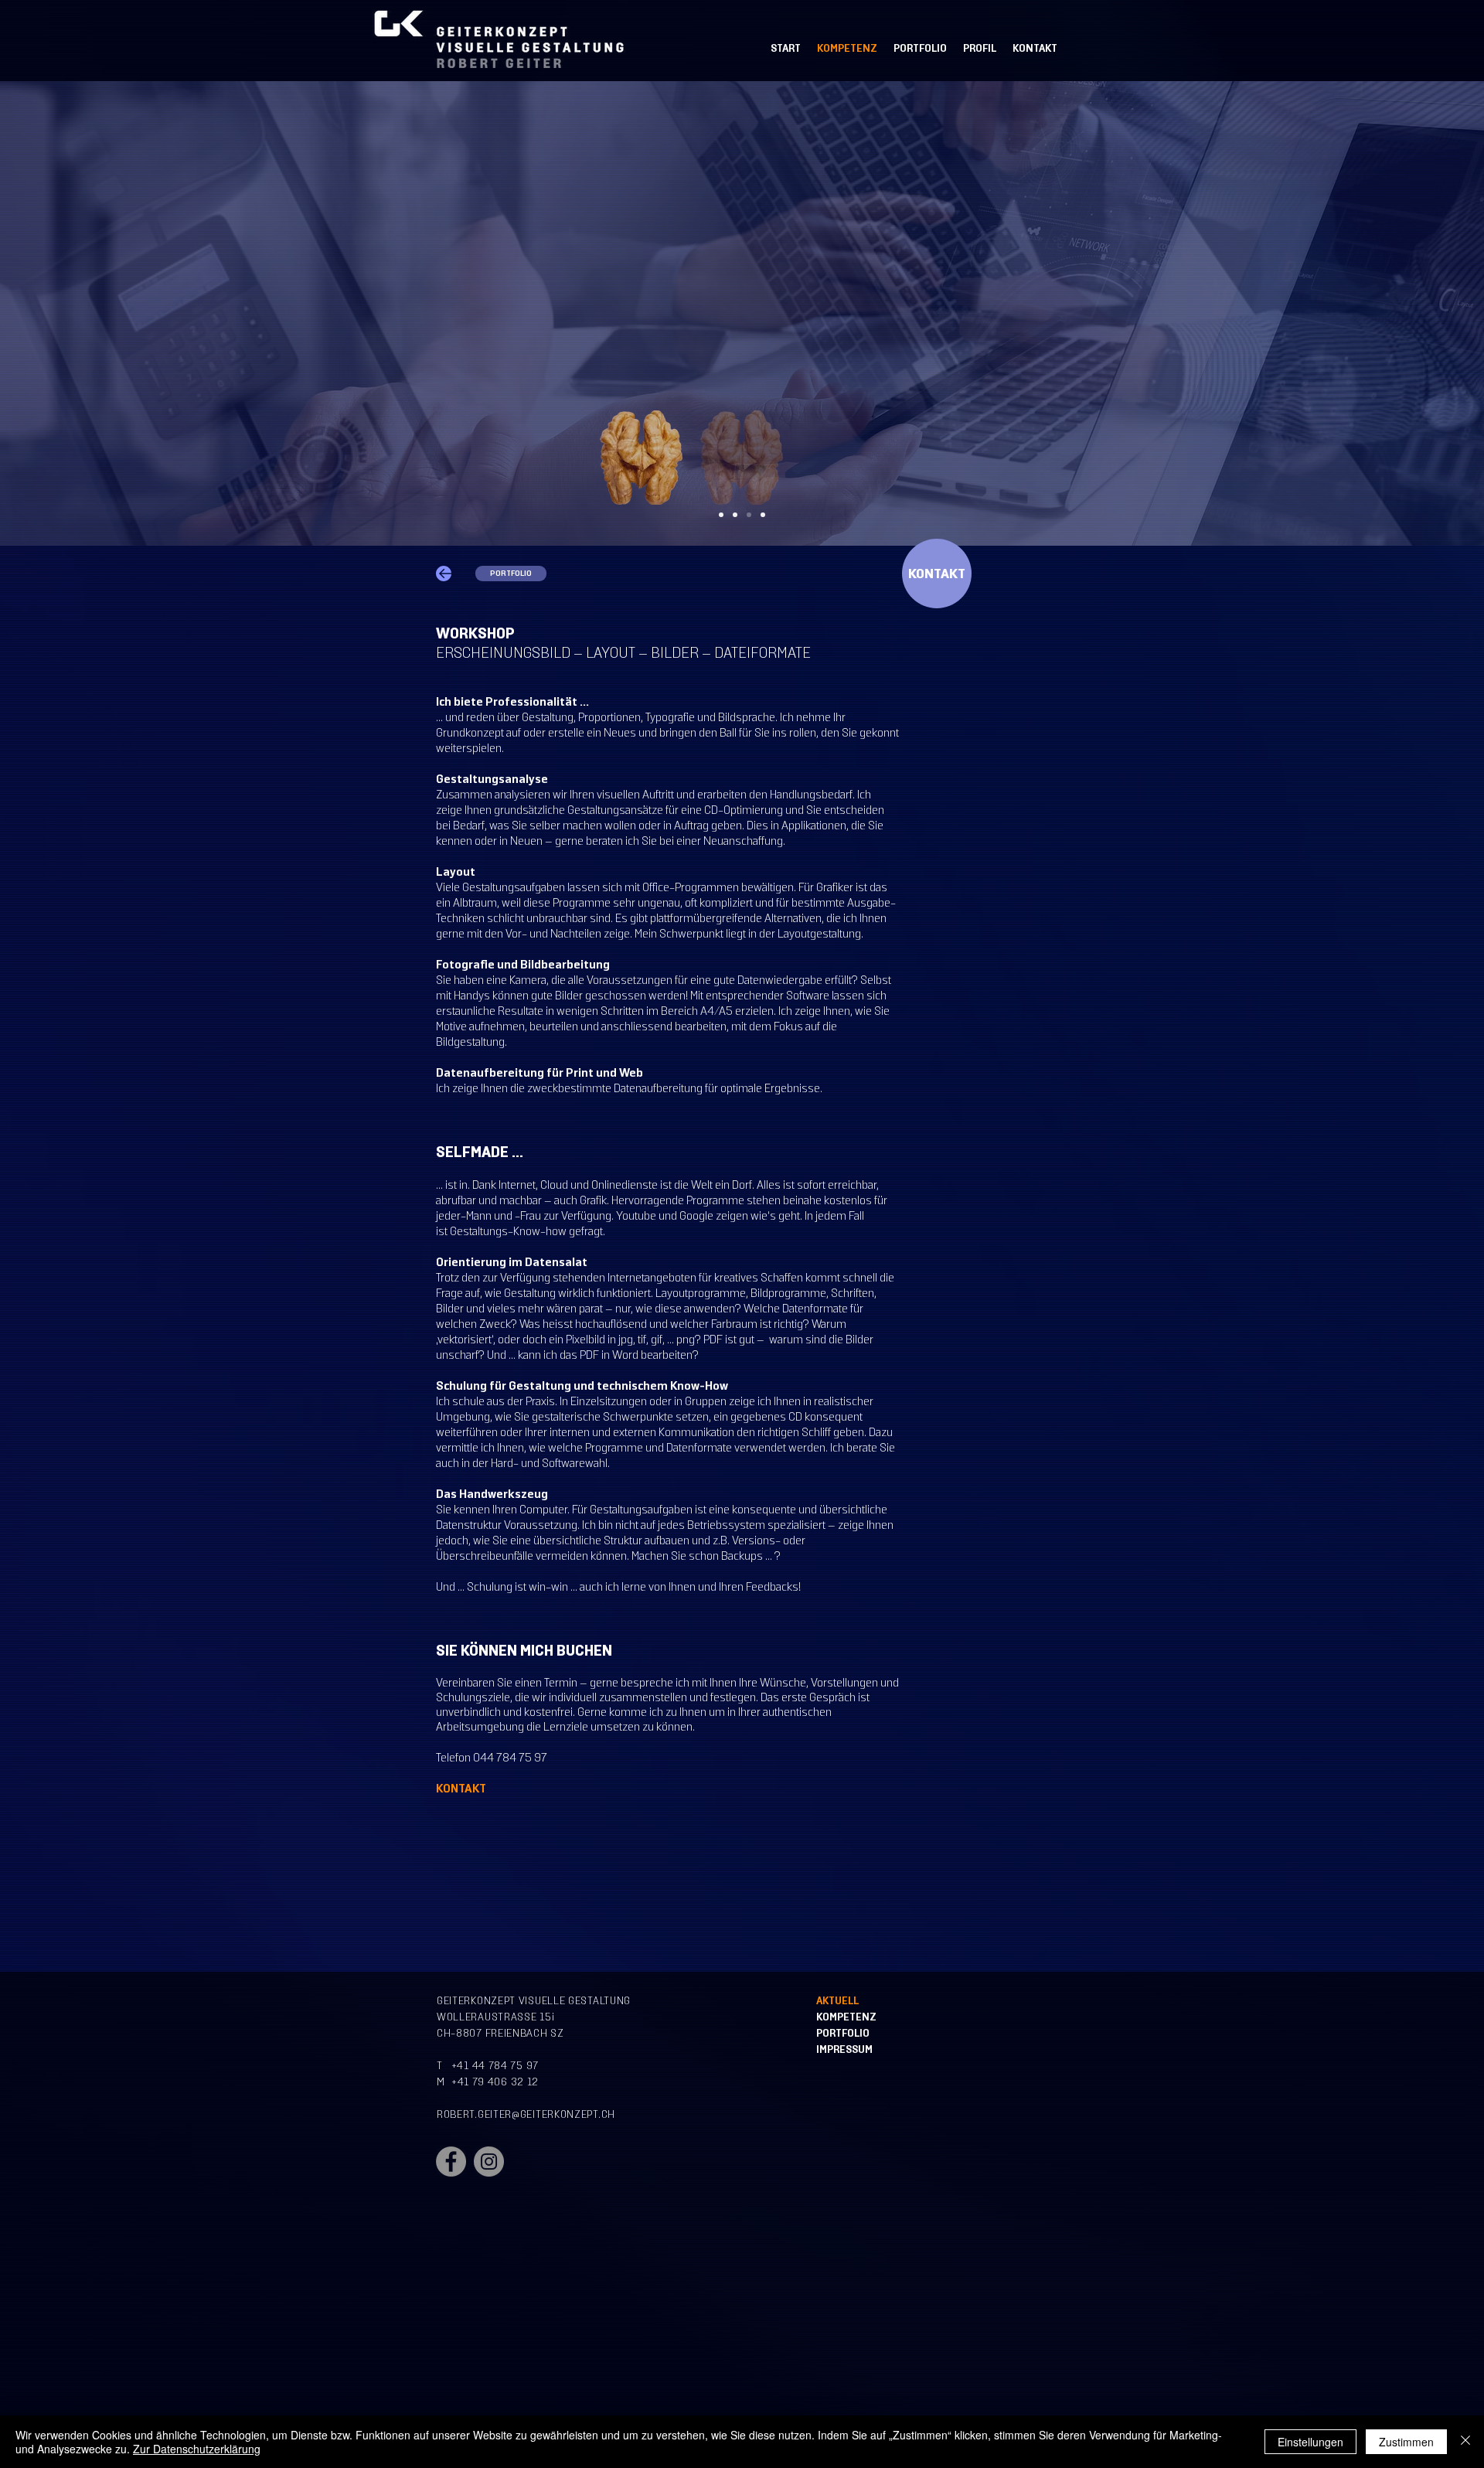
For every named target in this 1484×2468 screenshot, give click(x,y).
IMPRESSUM (844, 2049)
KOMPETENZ (846, 2017)
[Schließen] (1465, 2442)
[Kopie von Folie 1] (721, 515)
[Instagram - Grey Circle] (489, 2162)
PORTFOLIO (843, 2033)
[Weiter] (1399, 313)
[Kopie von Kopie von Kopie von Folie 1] (749, 515)
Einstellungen (1310, 2442)
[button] (937, 574)
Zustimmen (1406, 2442)
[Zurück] (85, 313)
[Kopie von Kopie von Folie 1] (735, 515)
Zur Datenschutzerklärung (197, 2449)
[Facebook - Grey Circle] (451, 2162)
